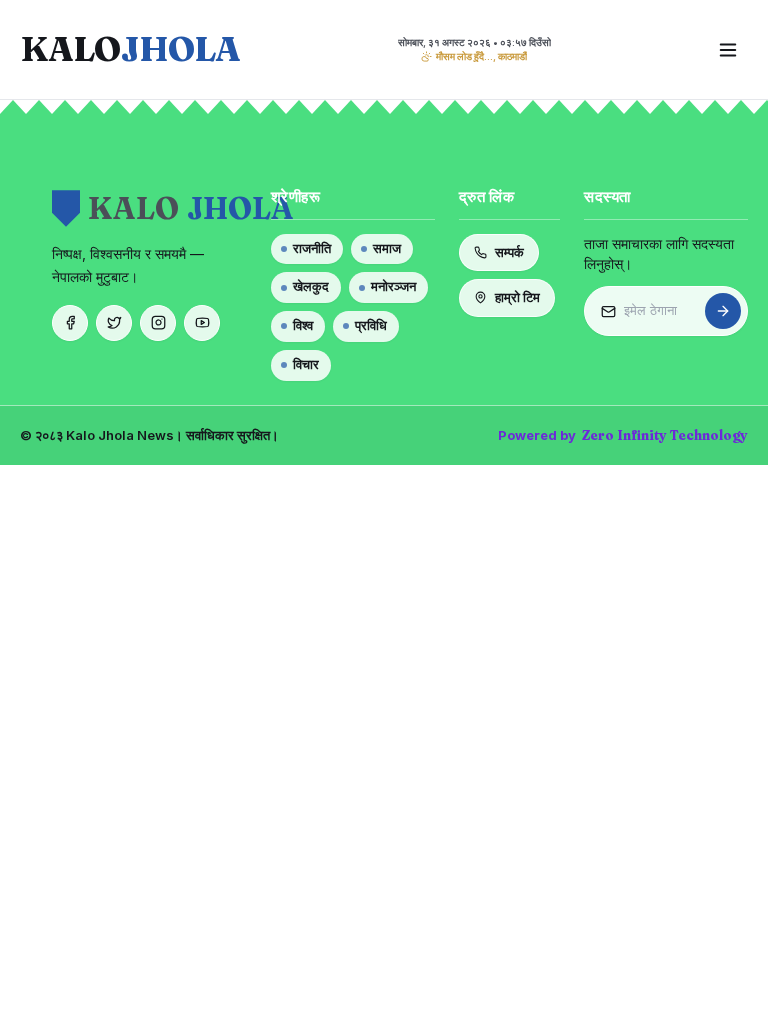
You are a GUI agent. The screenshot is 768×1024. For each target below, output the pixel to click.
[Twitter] (114, 323)
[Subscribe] (723, 311)
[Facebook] (70, 323)
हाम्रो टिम (517, 297)
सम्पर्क (509, 252)
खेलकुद (311, 286)
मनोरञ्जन (393, 286)
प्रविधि (371, 325)
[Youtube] (202, 323)
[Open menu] (728, 50)
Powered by (623, 435)
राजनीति (312, 248)
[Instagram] (158, 323)
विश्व (303, 325)
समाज (387, 248)
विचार (306, 364)
